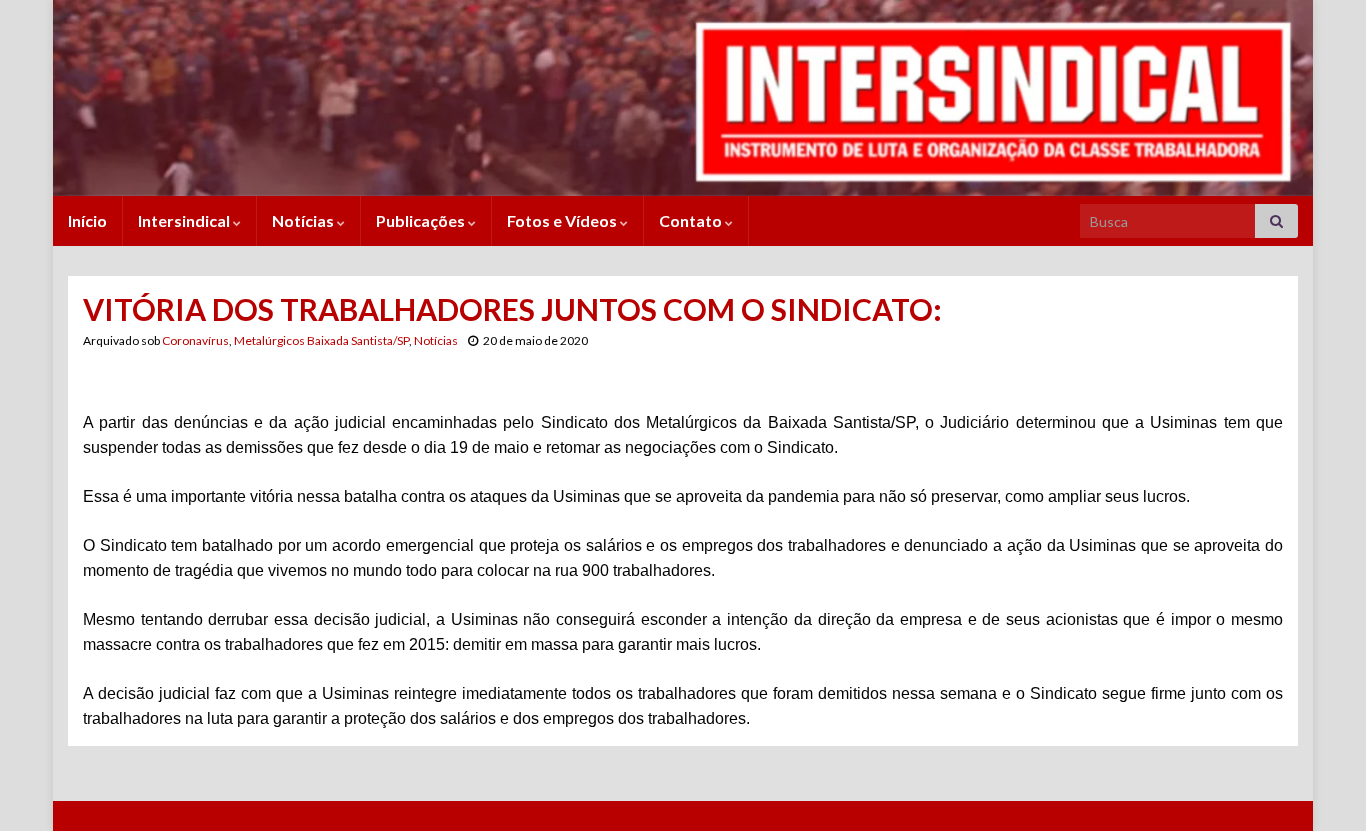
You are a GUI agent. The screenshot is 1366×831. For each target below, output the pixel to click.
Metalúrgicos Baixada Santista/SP (321, 340)
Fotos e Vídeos (563, 220)
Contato (692, 220)
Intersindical (185, 220)
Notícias (304, 220)
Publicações (422, 220)
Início (87, 220)
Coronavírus (195, 340)
